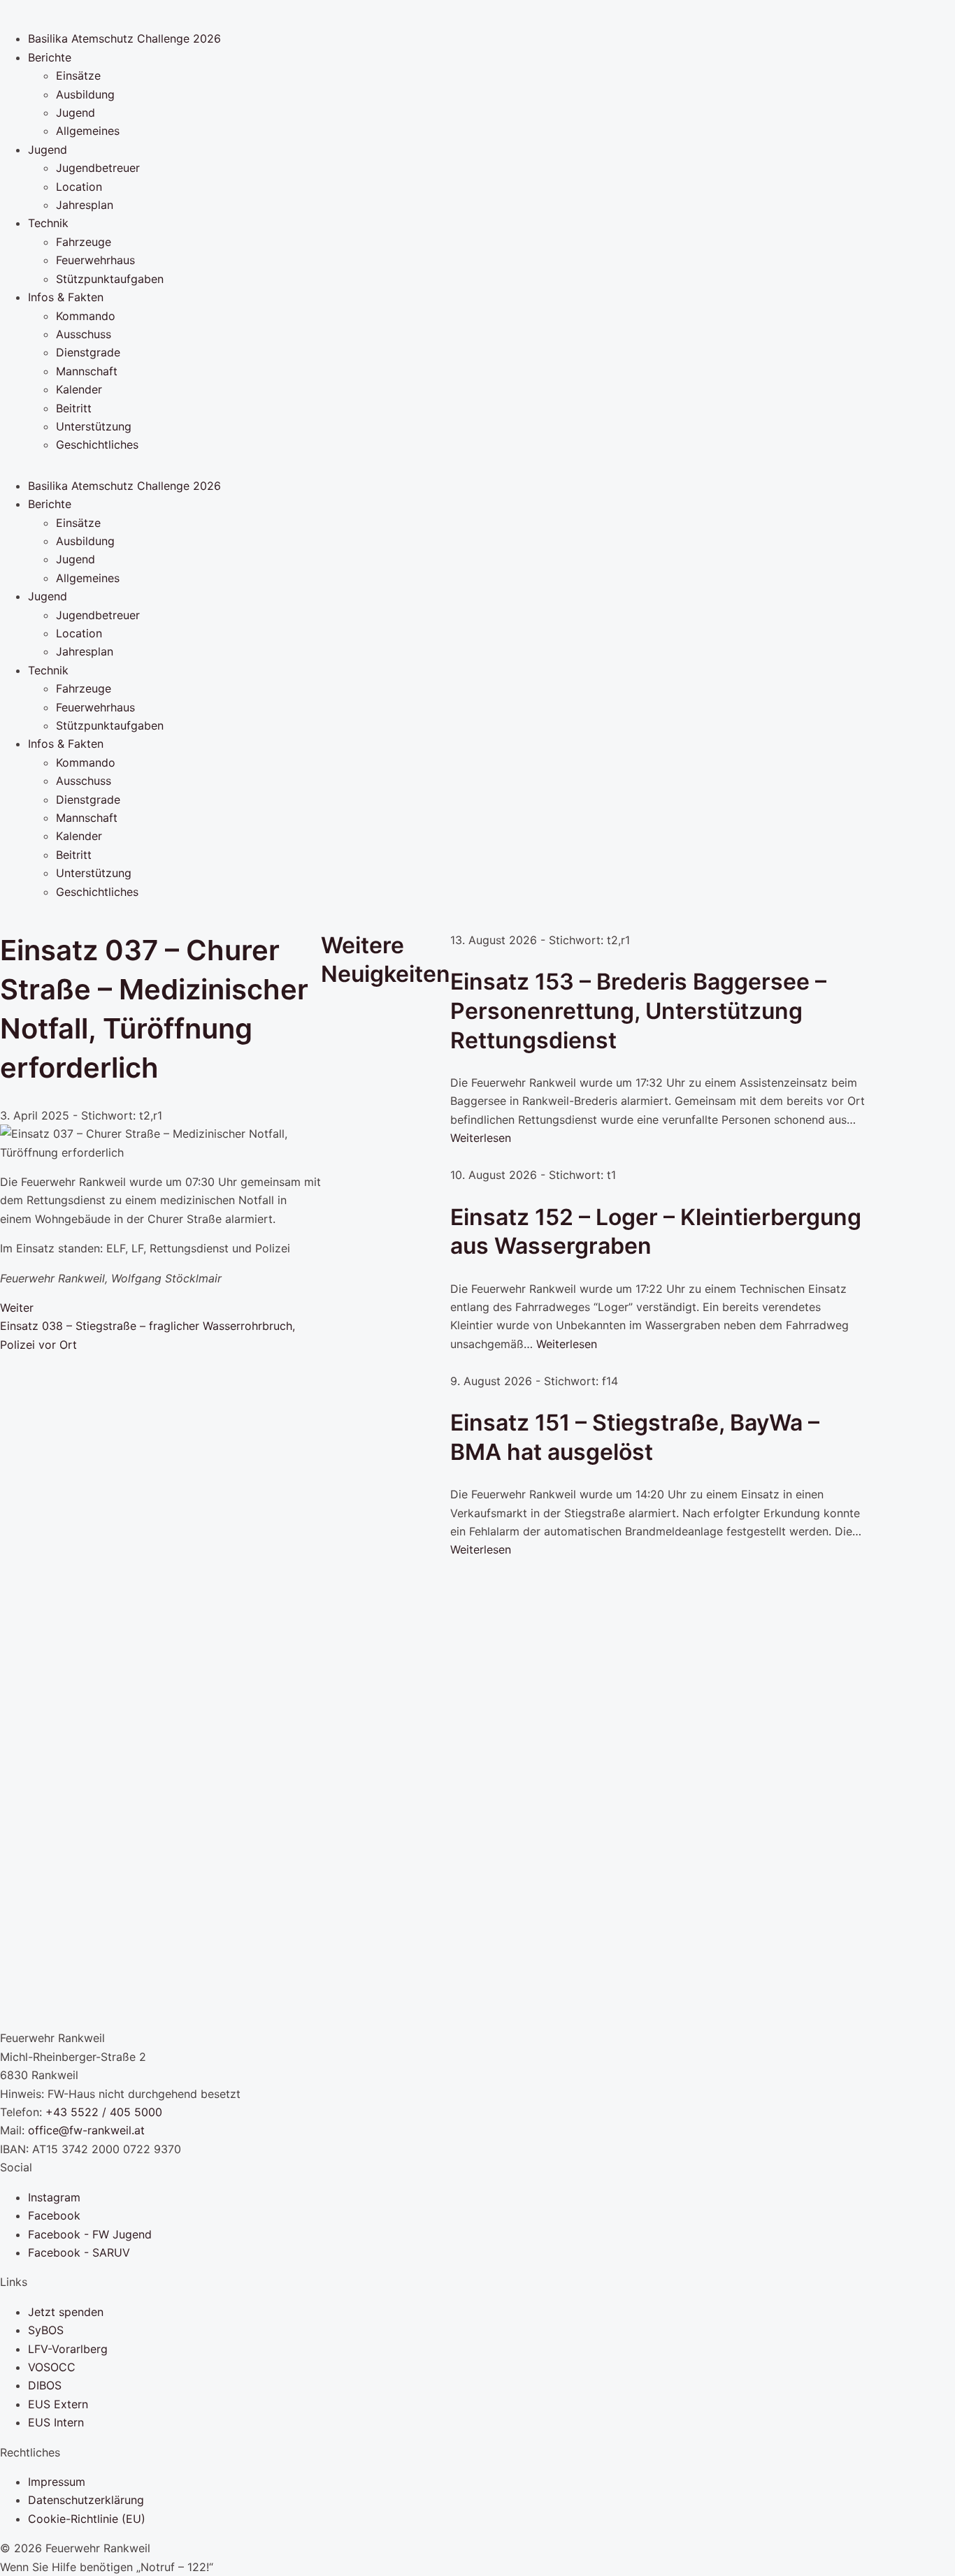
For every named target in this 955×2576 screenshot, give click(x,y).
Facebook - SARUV (79, 2252)
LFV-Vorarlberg (68, 2349)
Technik (48, 223)
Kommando (86, 316)
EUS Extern (58, 2404)
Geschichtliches (97, 444)
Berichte (50, 57)
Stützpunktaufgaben (110, 279)
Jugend (76, 113)
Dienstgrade (88, 352)
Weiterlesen (481, 1138)
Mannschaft (87, 371)
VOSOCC (52, 2367)
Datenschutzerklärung (86, 2500)
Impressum (57, 2482)
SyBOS (46, 2330)
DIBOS (45, 2385)
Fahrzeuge (84, 242)
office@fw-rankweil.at (86, 2130)
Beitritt (74, 408)
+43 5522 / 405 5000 (104, 2112)
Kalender (79, 389)
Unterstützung (94, 426)
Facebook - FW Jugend (90, 2234)
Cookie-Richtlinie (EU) (87, 2519)
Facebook (54, 2215)
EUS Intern (56, 2422)
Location (79, 187)
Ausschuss (84, 334)
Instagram (54, 2197)
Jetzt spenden (66, 2312)
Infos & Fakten (66, 297)
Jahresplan (85, 205)
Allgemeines (88, 131)
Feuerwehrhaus (95, 260)
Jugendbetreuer (98, 168)
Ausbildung (85, 94)
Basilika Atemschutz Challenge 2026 (124, 38)
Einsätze (78, 75)
